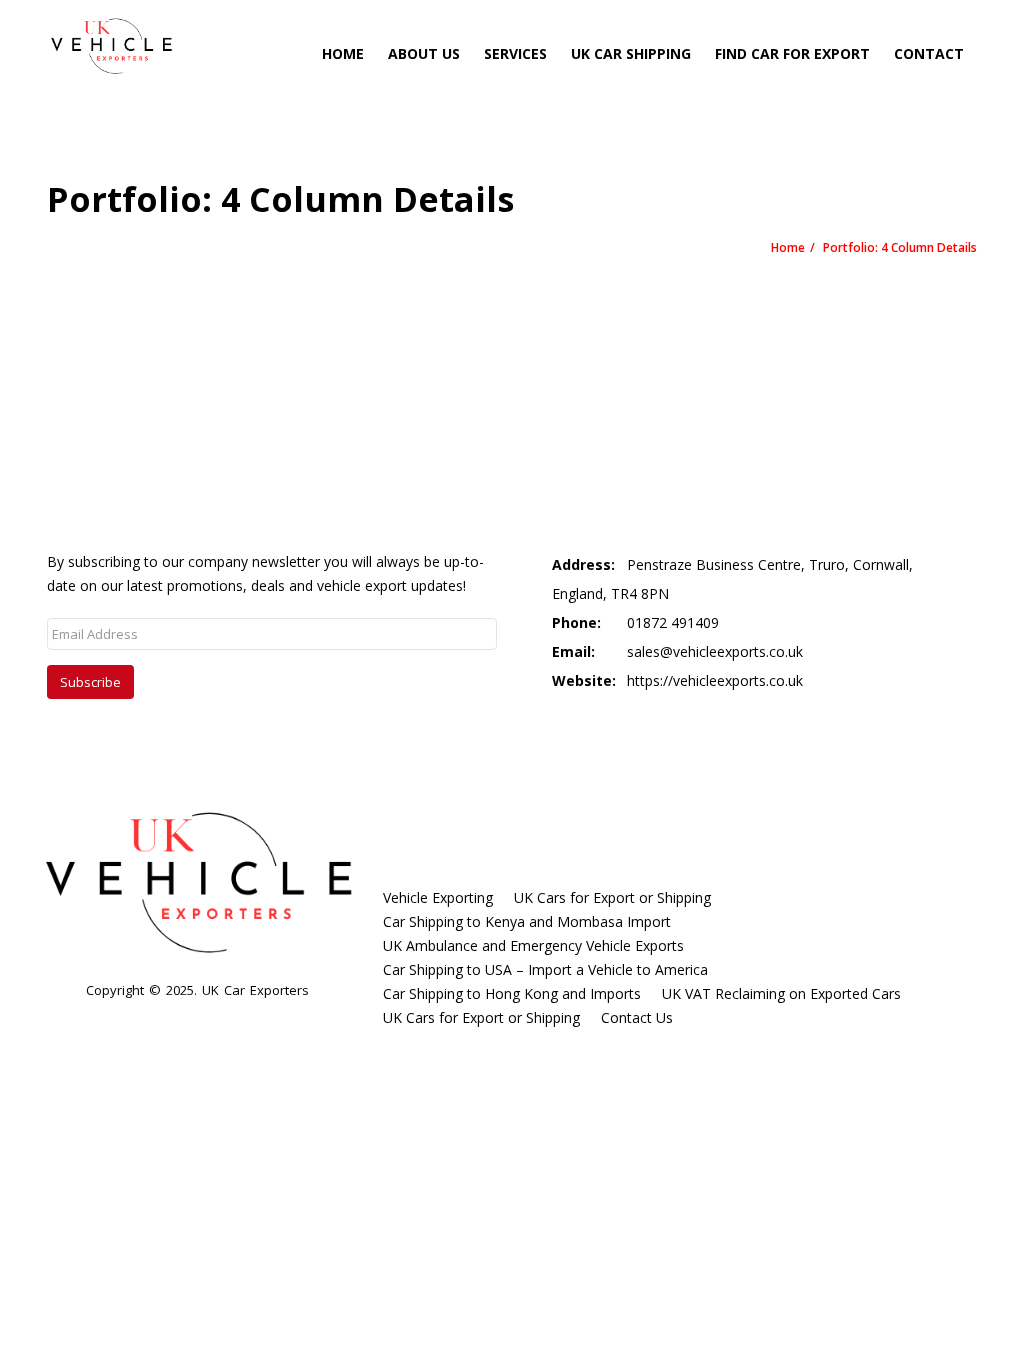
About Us (424, 53)
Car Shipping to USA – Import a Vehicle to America (545, 969)
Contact (929, 53)
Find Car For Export (792, 53)
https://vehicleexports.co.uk (715, 680)
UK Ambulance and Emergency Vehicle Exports (533, 945)
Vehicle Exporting (438, 897)
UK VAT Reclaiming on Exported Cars (781, 993)
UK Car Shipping (631, 53)
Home (343, 53)
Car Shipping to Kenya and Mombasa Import (527, 921)
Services (515, 53)
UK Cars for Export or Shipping (612, 897)
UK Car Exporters (255, 990)
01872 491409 (673, 622)
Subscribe (90, 682)
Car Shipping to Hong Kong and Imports (512, 993)
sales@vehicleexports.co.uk (715, 651)
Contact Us (637, 1017)
